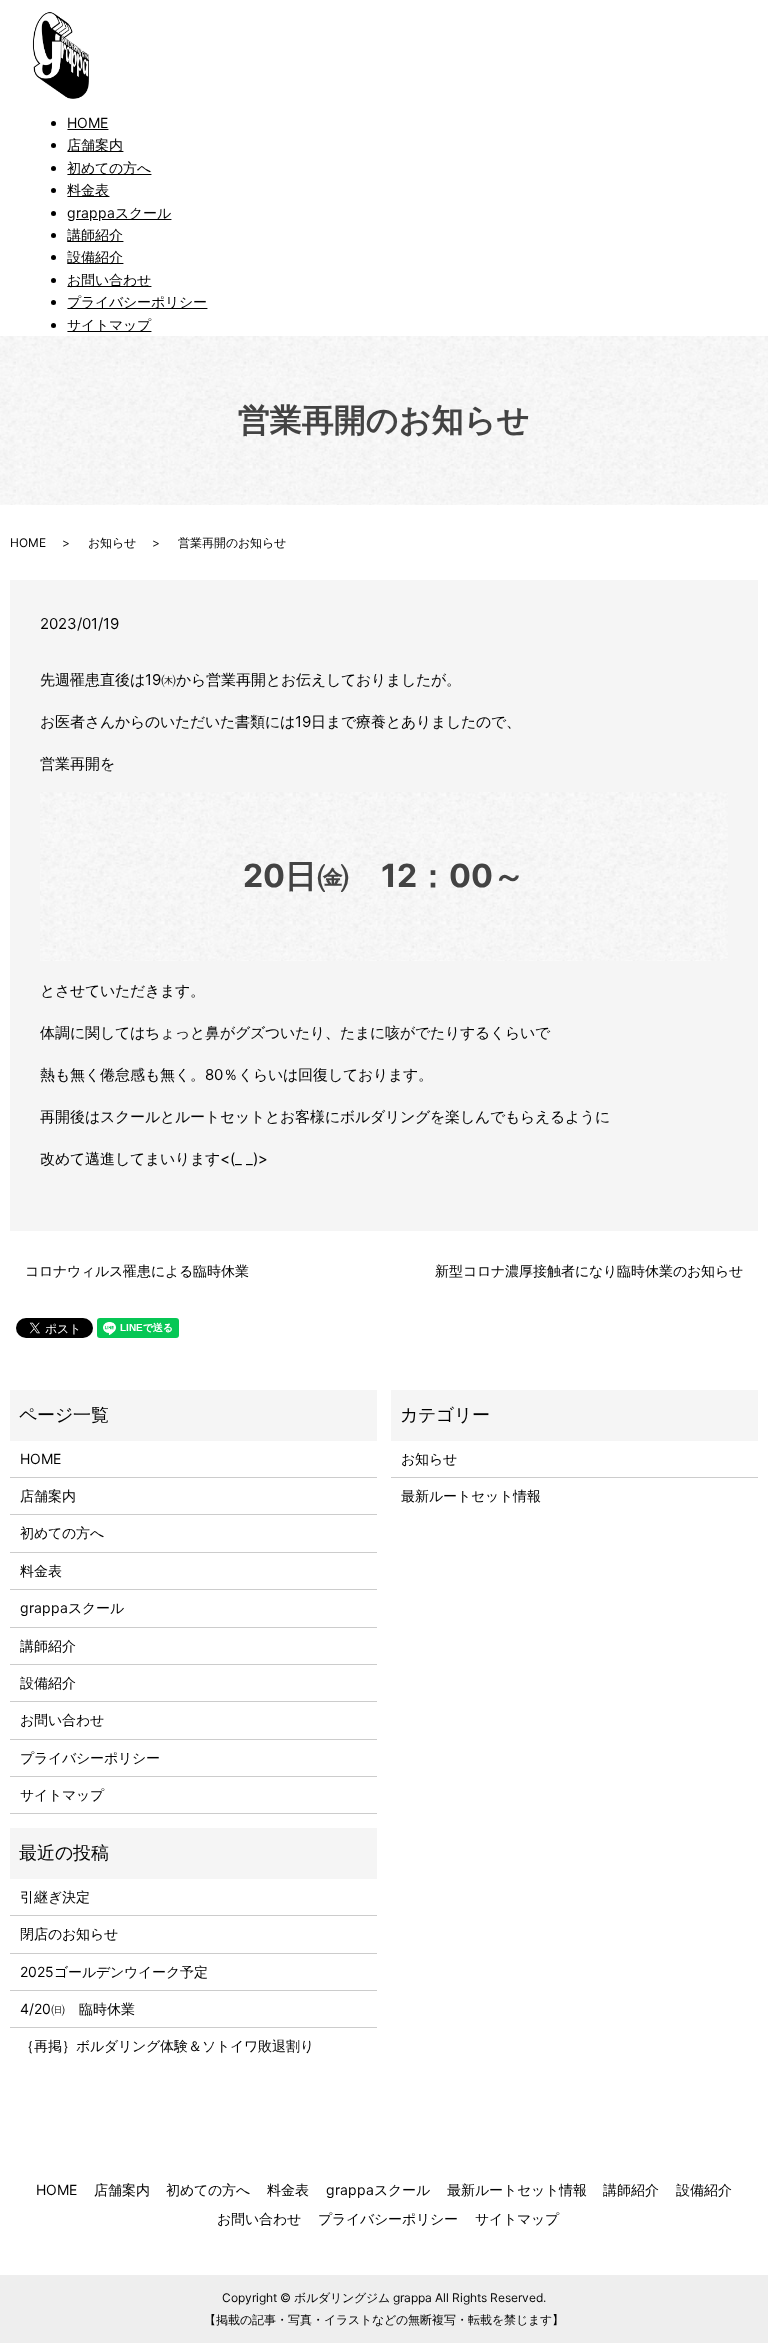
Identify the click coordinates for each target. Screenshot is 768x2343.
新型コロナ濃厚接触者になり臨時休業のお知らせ (589, 1270)
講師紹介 (95, 234)
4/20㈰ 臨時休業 (77, 2008)
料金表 (88, 189)
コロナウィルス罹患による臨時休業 (137, 1270)
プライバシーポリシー (137, 301)
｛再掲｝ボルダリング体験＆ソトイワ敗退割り (174, 2045)
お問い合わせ (109, 279)
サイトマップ (109, 324)
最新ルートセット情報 (471, 1495)
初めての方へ (109, 167)
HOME (87, 122)
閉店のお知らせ (69, 1933)
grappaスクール (119, 212)
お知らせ (112, 542)
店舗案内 (95, 144)
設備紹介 (95, 256)
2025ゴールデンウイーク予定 (114, 1971)
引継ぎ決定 (55, 1896)
